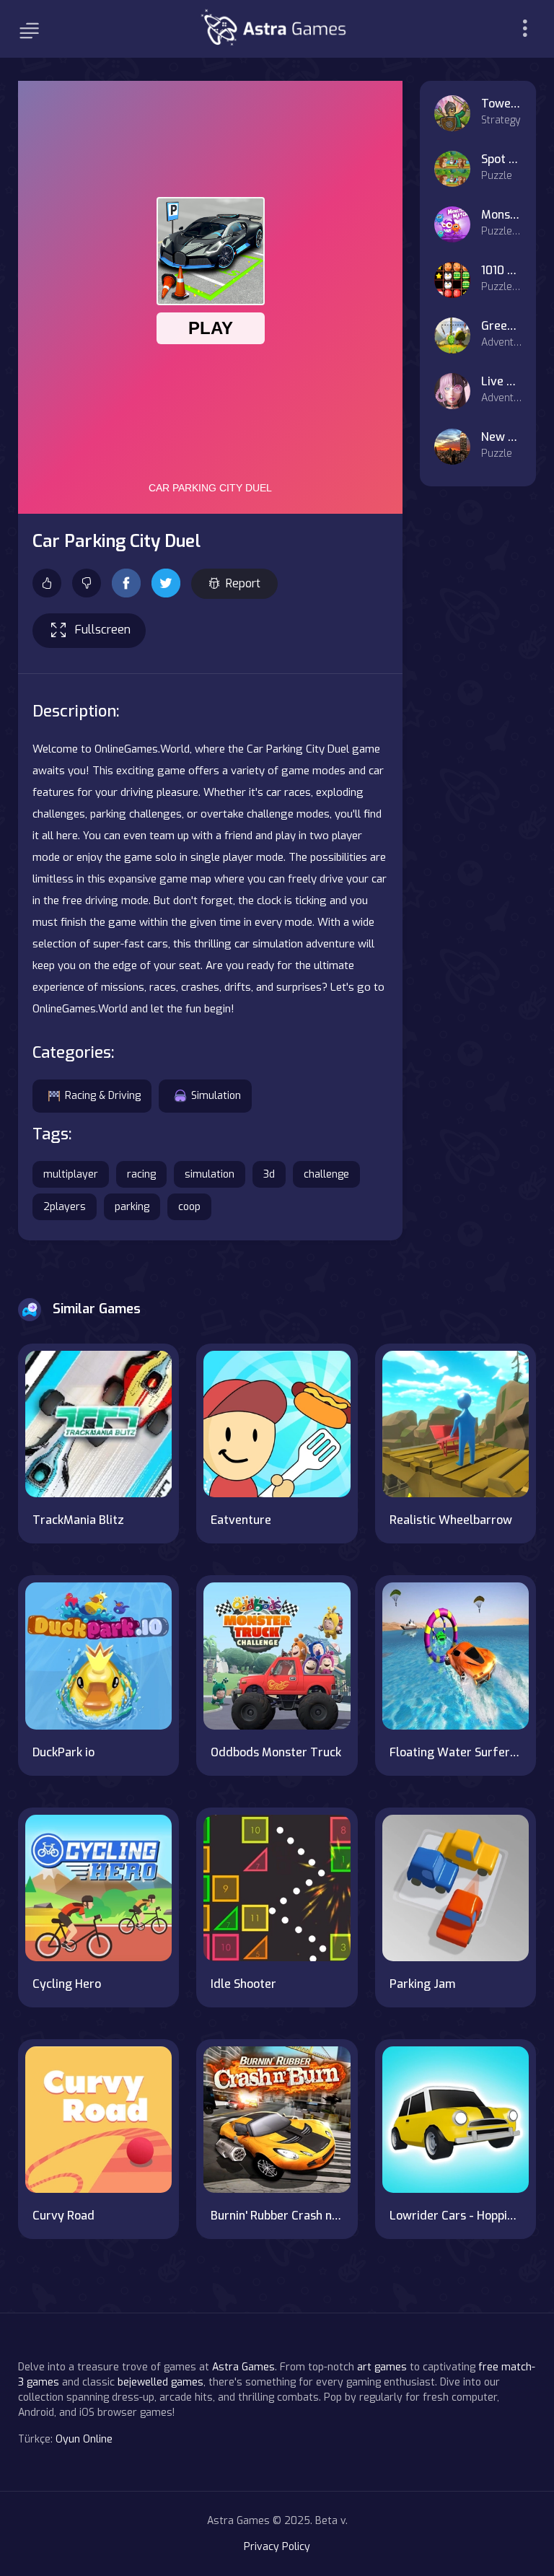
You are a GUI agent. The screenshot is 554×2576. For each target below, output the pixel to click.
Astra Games (243, 2367)
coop (189, 1207)
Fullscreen (103, 630)
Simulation (216, 1096)
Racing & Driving (103, 1096)
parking (132, 1207)
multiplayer (71, 1174)
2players (65, 1207)
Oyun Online (84, 2439)
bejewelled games (161, 2382)
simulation (210, 1174)
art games (382, 2367)
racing (141, 1174)
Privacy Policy (277, 2547)
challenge (326, 1174)
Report (243, 583)
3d (269, 1174)
